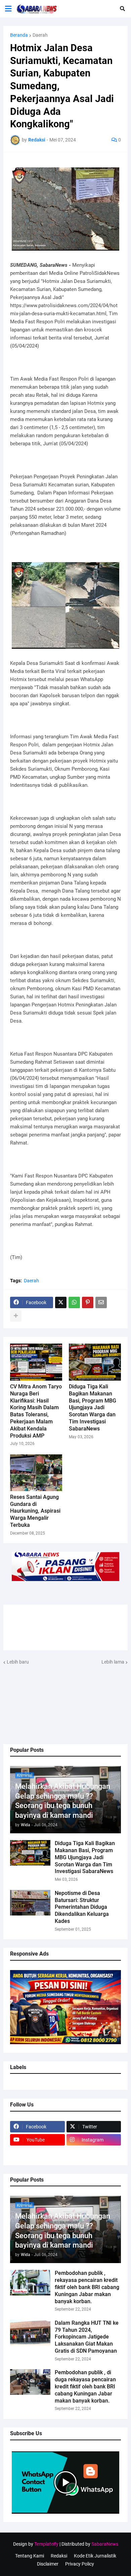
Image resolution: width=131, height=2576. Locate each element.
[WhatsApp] (74, 1302)
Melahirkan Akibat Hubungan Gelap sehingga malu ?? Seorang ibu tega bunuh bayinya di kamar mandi (63, 1801)
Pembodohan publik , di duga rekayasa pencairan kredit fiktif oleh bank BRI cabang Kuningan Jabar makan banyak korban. (85, 2386)
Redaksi (59, 2556)
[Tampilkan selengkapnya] (16, 1316)
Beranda (19, 35)
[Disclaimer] (37, 2153)
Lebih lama (113, 1662)
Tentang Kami (30, 2556)
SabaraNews (105, 2544)
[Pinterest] (88, 1302)
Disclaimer (48, 2564)
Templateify (46, 2544)
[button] (8, 9)
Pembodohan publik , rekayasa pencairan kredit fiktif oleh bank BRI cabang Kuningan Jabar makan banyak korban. (87, 2287)
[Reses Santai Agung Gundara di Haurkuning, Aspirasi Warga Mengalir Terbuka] (36, 1473)
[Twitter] (61, 1302)
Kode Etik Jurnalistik (95, 2556)
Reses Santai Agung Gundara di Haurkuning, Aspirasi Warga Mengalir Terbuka (35, 1511)
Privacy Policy (80, 2564)
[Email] (101, 1302)
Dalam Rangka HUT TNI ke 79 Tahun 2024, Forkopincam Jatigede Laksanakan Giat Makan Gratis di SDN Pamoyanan (87, 2337)
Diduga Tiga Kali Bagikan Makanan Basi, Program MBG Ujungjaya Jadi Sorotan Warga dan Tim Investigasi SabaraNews (85, 1857)
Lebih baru (18, 1662)
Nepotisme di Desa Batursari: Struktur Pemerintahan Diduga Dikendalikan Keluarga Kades (82, 1907)
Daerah (40, 35)
